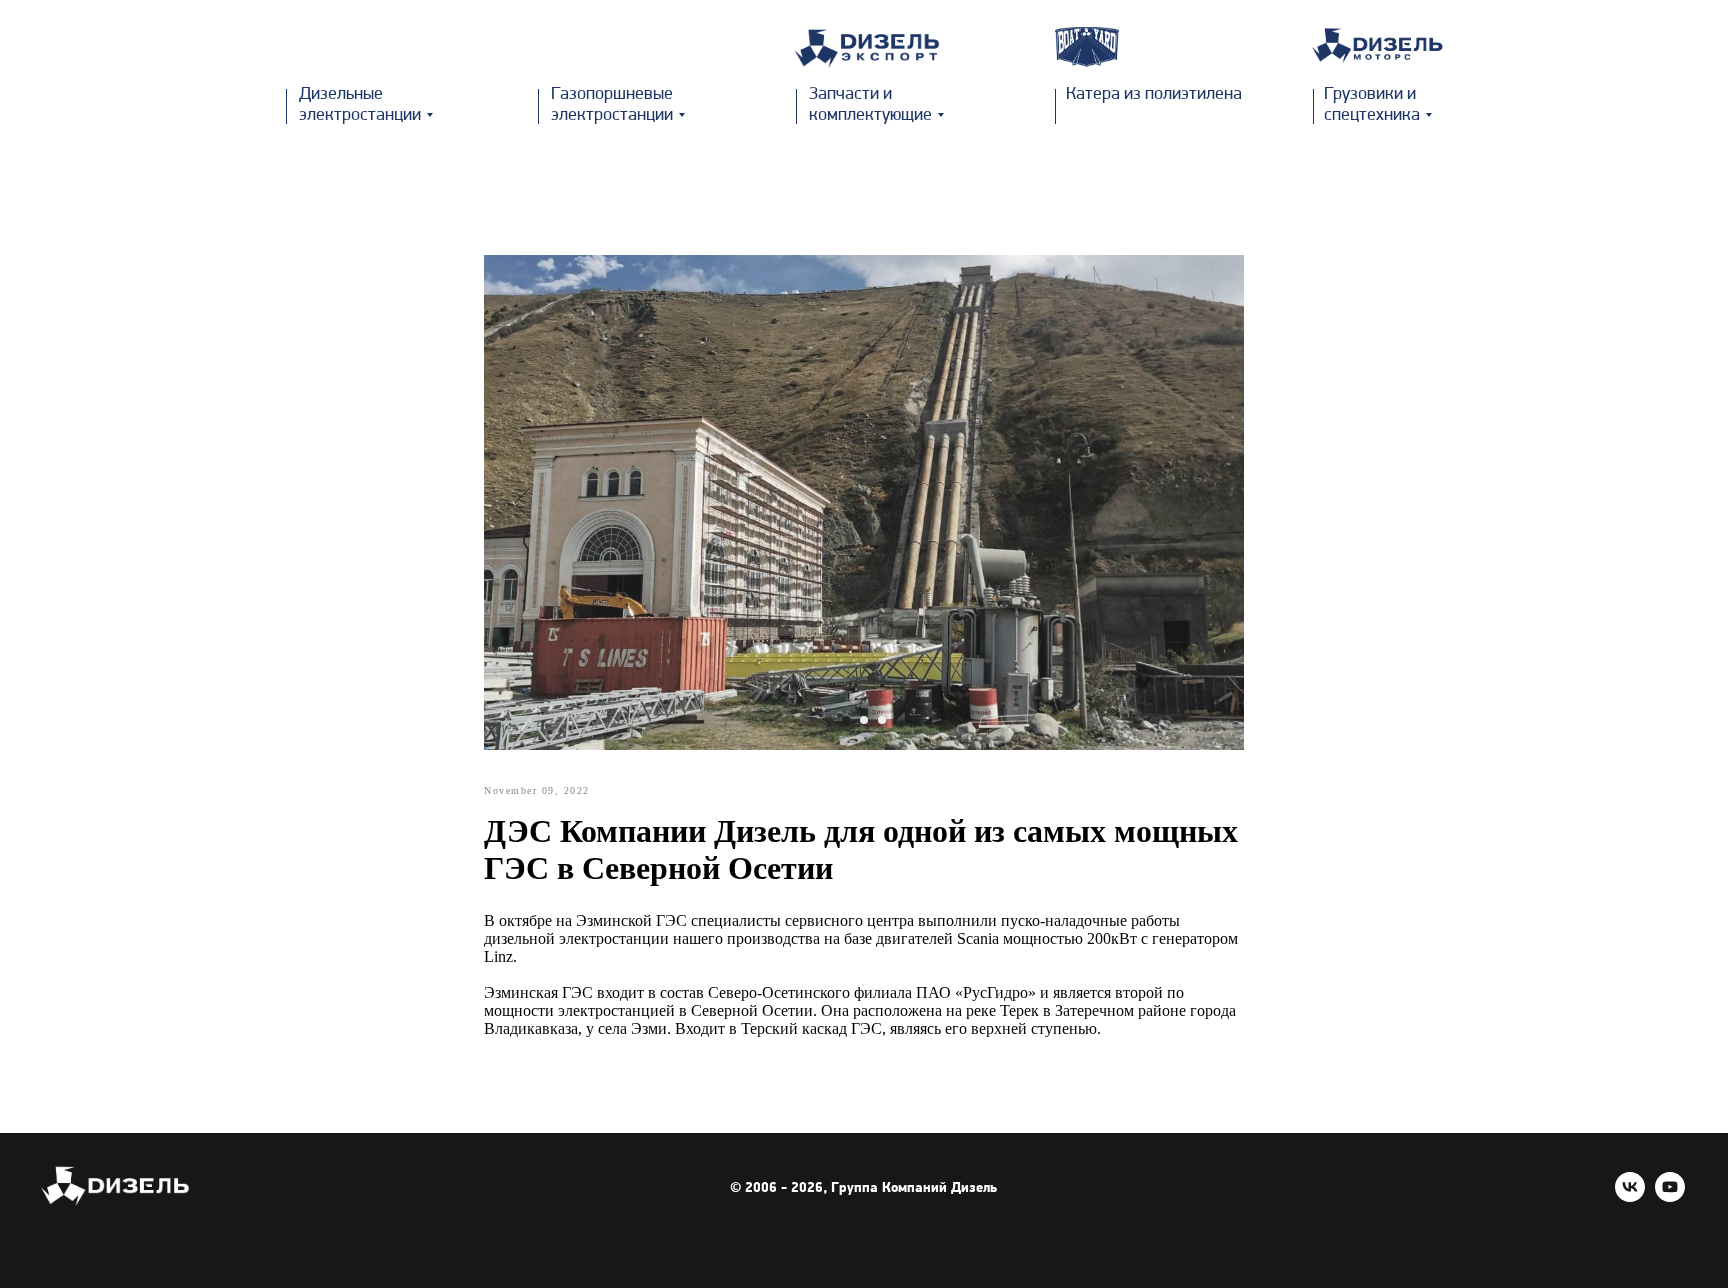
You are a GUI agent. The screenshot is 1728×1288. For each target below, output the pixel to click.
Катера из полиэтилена (1154, 95)
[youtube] (1670, 1196)
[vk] (1630, 1196)
